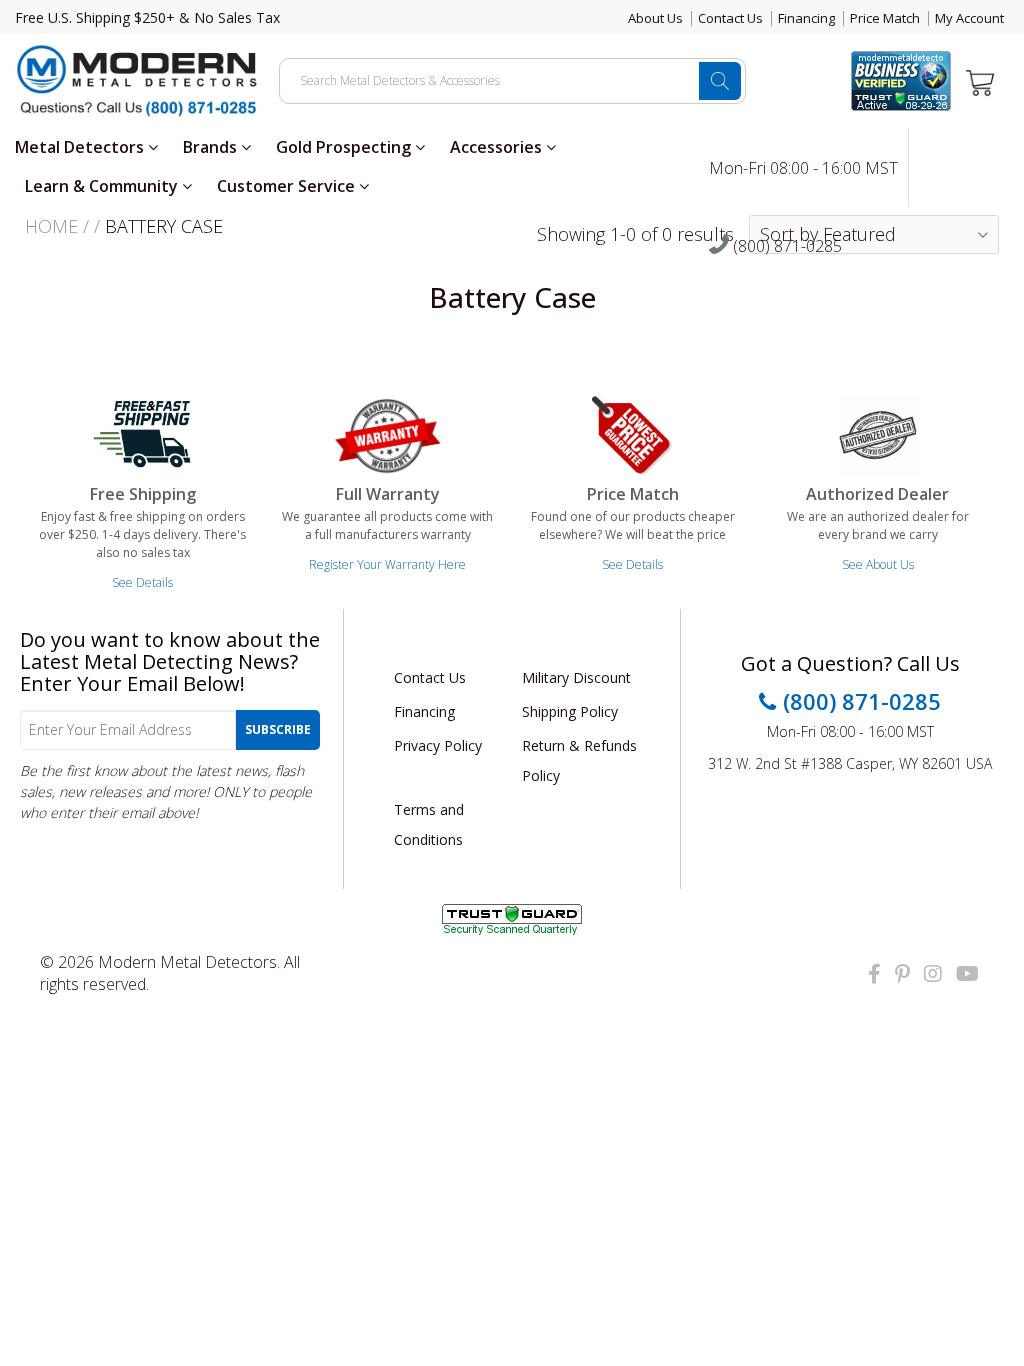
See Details (142, 582)
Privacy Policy (438, 745)
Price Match (885, 18)
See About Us (878, 564)
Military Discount (576, 677)
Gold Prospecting (345, 147)
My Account (969, 18)
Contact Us (730, 18)
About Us (655, 18)
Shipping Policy (570, 711)
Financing (806, 18)
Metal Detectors (81, 147)
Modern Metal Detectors (187, 962)
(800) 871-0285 (785, 247)
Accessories (498, 147)
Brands (212, 147)
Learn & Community (103, 186)
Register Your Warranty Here (387, 564)
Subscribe (278, 729)
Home (51, 226)
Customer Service (288, 186)
